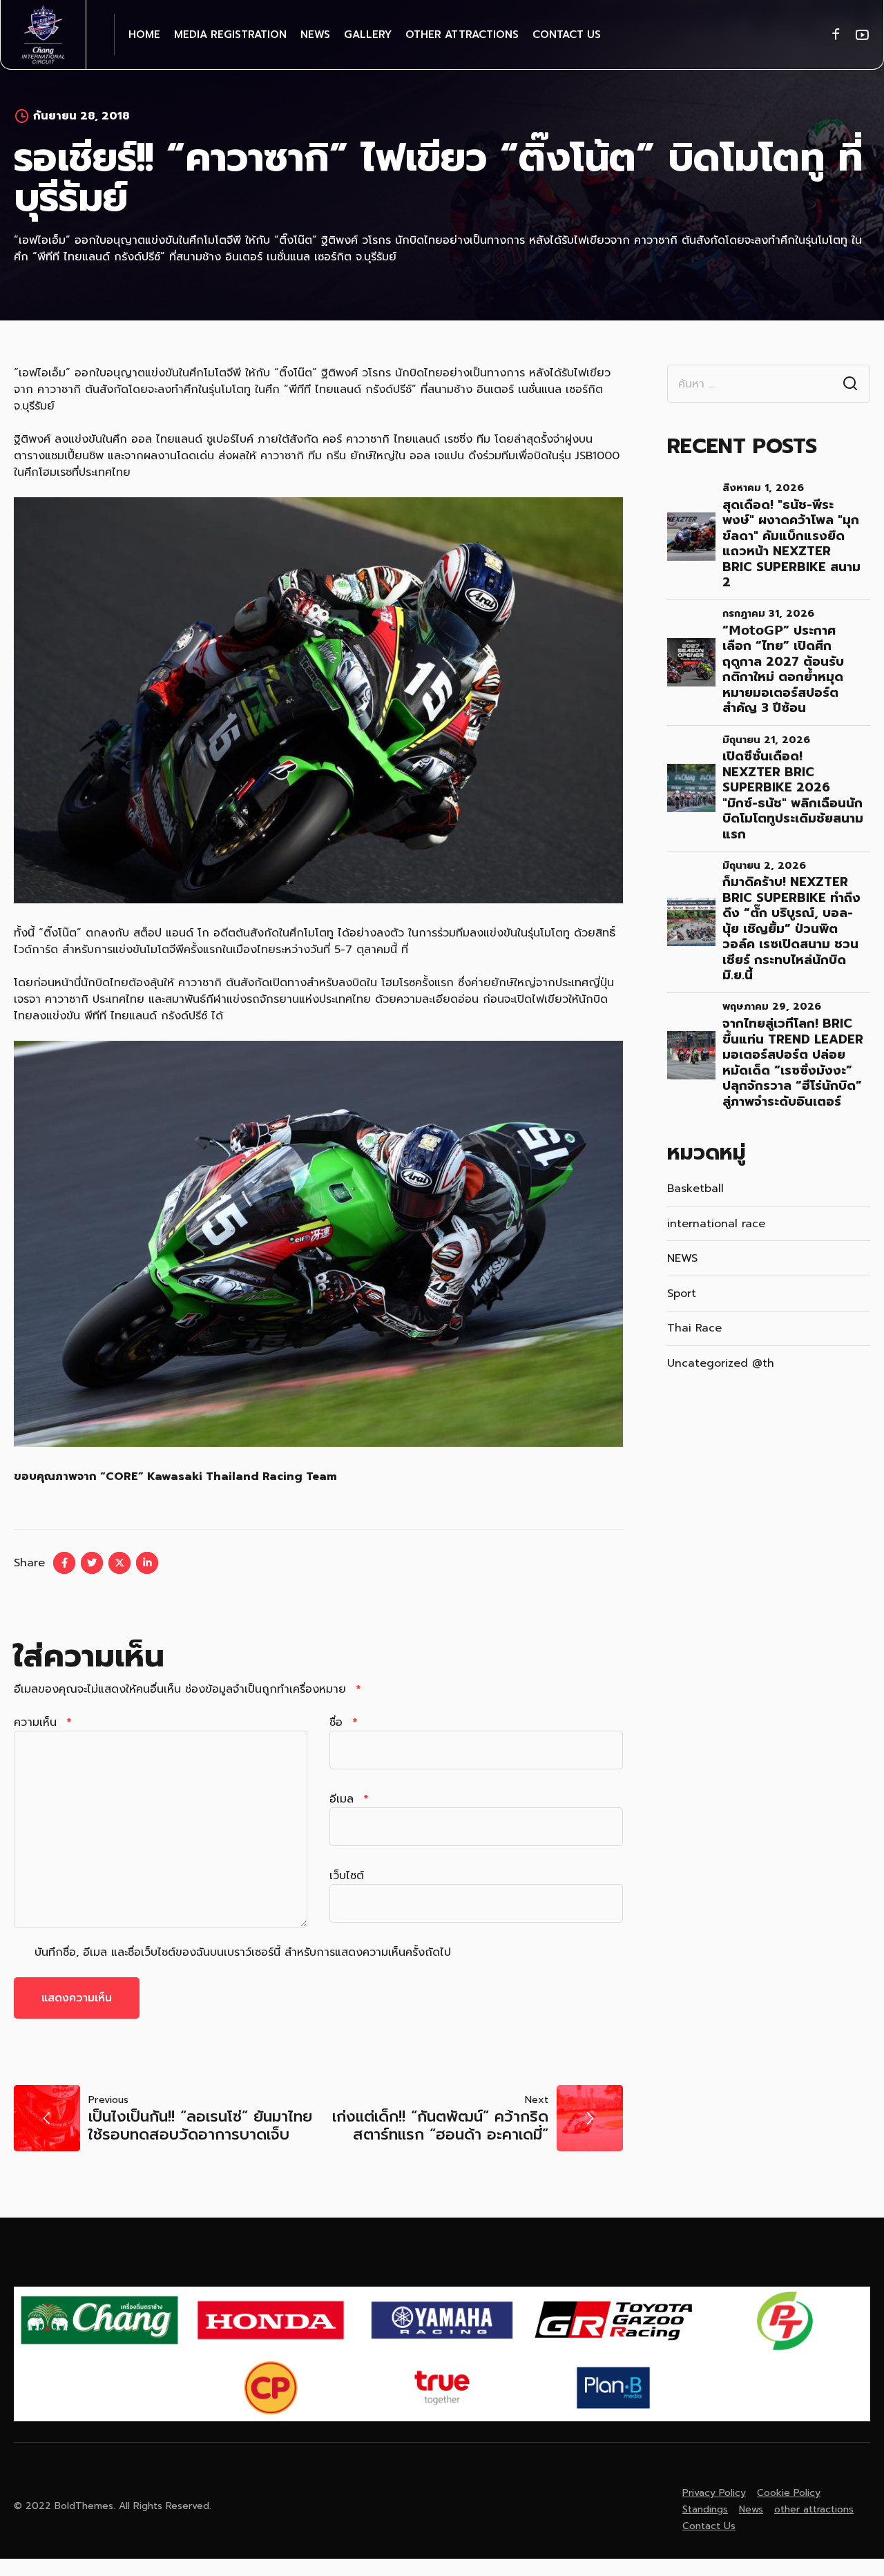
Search (850, 384)
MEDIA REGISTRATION (230, 35)
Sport (682, 1294)
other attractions (462, 35)
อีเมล (349, 1799)
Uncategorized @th (721, 1363)
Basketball (695, 1189)
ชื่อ (343, 1722)
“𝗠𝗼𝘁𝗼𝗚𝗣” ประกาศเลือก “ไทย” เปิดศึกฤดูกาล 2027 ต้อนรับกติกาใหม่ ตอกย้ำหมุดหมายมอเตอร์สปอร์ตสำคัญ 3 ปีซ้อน (783, 670)
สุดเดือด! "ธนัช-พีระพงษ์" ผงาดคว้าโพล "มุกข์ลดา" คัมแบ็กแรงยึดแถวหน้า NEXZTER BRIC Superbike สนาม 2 (791, 544)
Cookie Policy (789, 2493)
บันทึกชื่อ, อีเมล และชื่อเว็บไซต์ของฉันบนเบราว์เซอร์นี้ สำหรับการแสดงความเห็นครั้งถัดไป (243, 1952)
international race (716, 1224)
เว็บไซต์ (347, 1876)
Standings (705, 2509)
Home (144, 35)
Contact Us (567, 35)
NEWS (682, 1258)
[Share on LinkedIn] (147, 1563)
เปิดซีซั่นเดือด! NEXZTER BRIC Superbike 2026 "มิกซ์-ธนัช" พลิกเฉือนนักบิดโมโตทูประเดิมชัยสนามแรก (793, 795)
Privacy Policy (714, 2493)
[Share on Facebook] (64, 1563)
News (315, 35)
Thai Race (694, 1328)
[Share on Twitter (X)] (119, 1563)
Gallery (368, 35)
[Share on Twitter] (92, 1563)
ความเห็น (42, 1722)
